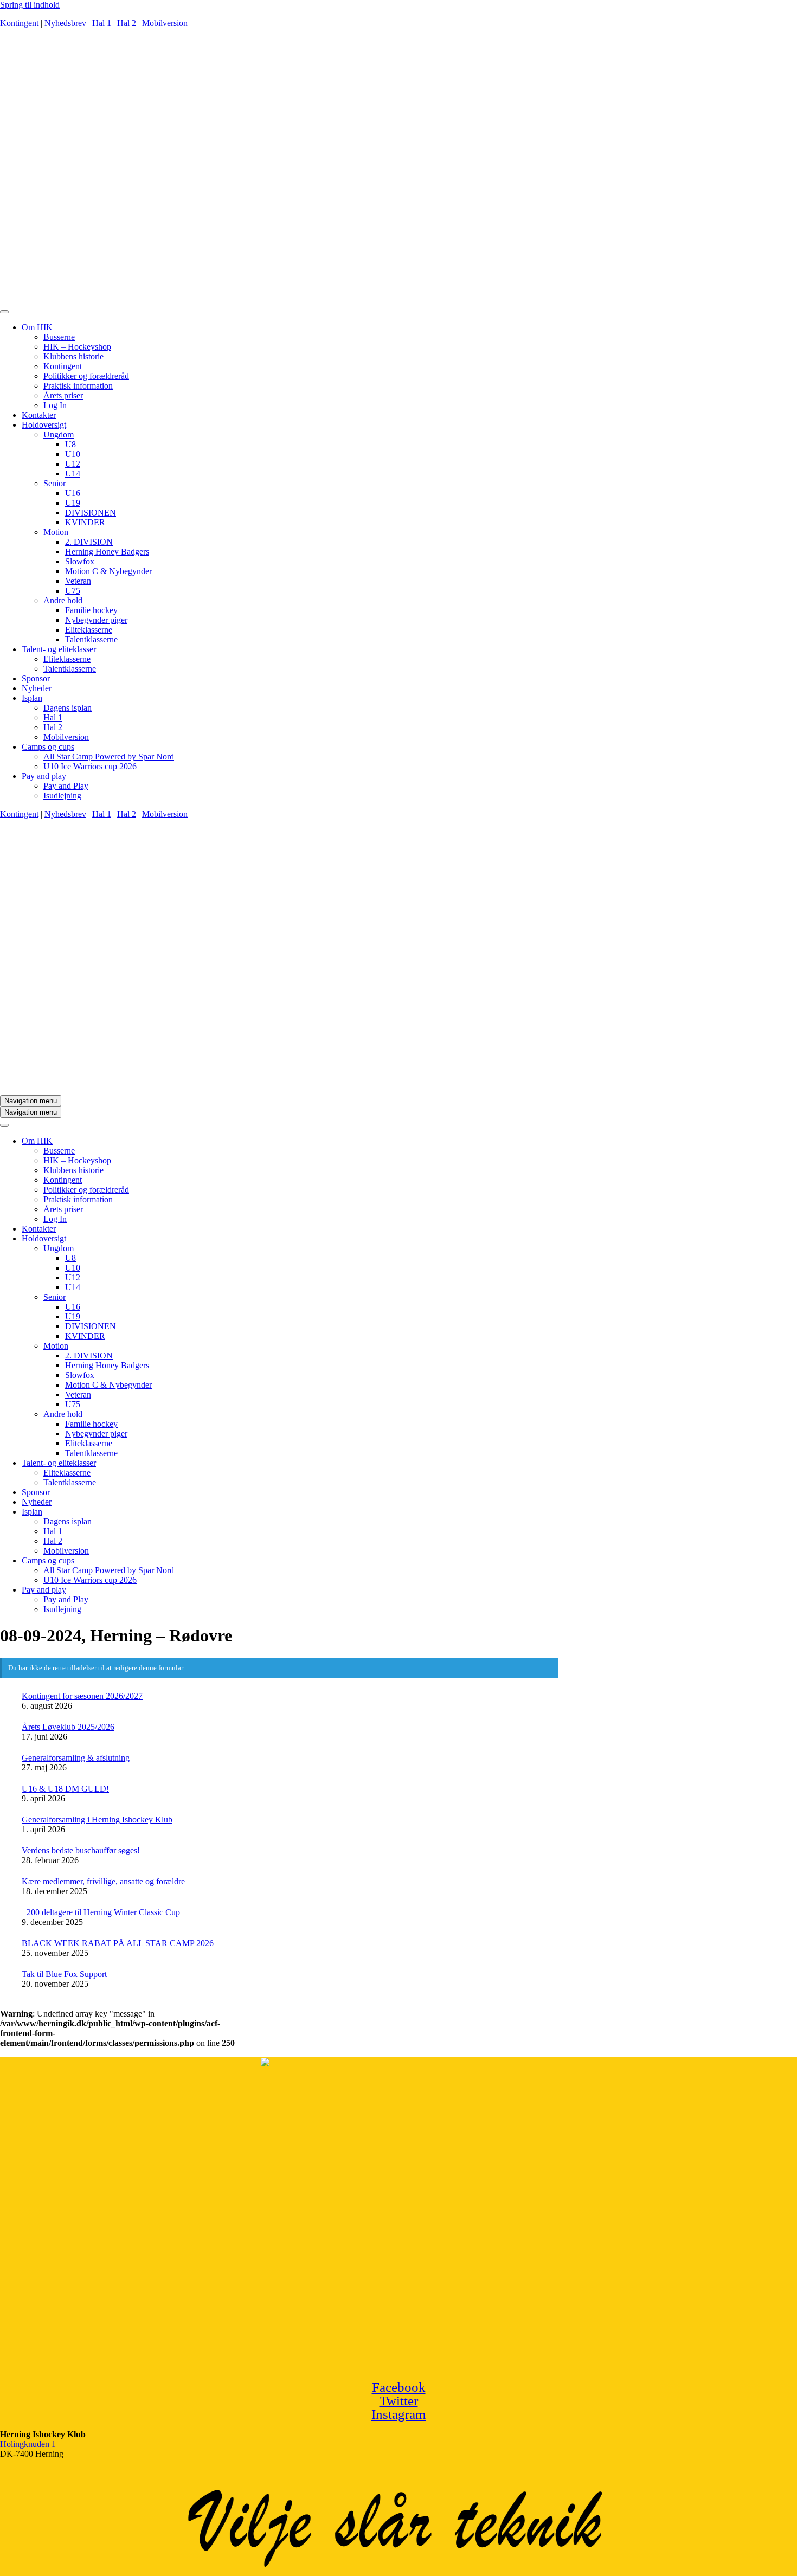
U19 (73, 503)
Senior (54, 483)
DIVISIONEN (91, 513)
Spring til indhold (30, 5)
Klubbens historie (73, 356)
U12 (73, 464)
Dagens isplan (68, 708)
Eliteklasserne (89, 630)
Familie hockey (91, 610)
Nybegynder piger (96, 620)
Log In (55, 405)
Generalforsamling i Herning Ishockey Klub (97, 1820)
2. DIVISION (89, 542)
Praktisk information (78, 386)
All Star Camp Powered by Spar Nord (109, 756)
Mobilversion (165, 23)
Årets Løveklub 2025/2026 (68, 1727)
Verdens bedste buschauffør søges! (81, 1850)
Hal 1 (102, 23)
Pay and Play (66, 786)
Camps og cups (48, 747)
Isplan (32, 698)
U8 (70, 444)
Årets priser (63, 395)
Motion (56, 532)
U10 (73, 454)
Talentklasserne (91, 639)
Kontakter (39, 415)
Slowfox (80, 561)
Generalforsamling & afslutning (76, 1758)
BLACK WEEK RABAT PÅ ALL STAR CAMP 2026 (118, 1943)
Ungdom (59, 434)
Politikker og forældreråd (86, 376)
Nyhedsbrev (65, 23)
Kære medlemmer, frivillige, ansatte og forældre (103, 1881)
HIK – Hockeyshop (77, 347)
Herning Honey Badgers (107, 552)
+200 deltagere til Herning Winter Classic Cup (101, 1912)
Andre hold (63, 600)
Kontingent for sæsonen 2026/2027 (82, 1696)
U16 (73, 493)
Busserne (59, 337)
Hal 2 (127, 23)
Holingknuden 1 (28, 2444)
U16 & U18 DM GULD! (65, 1789)
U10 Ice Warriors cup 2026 (90, 766)
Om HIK (37, 327)
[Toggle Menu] (4, 312)
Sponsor (36, 678)
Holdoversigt (44, 425)
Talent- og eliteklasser (59, 649)
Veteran (78, 581)
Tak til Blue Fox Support (64, 1974)
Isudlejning (62, 796)
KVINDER (85, 522)
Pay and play (44, 776)
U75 (73, 591)
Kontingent (19, 23)
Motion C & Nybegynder (108, 571)
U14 (73, 474)
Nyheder (37, 688)
